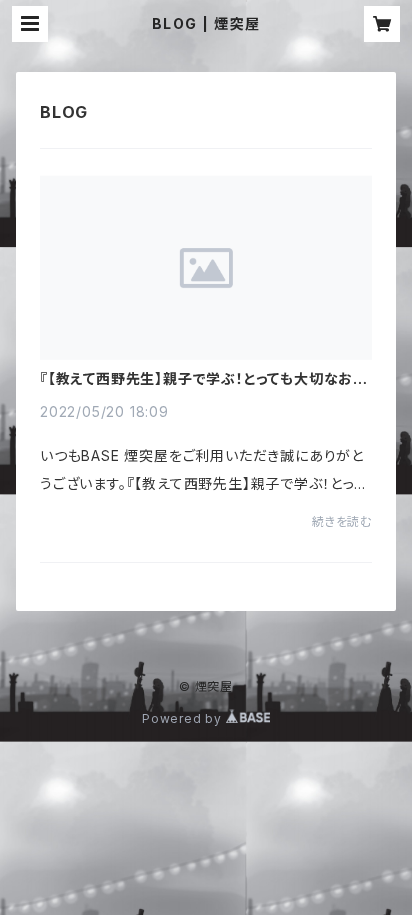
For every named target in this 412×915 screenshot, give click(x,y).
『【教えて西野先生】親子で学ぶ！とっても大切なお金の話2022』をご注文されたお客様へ (204, 379)
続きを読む (342, 521)
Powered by (184, 718)
